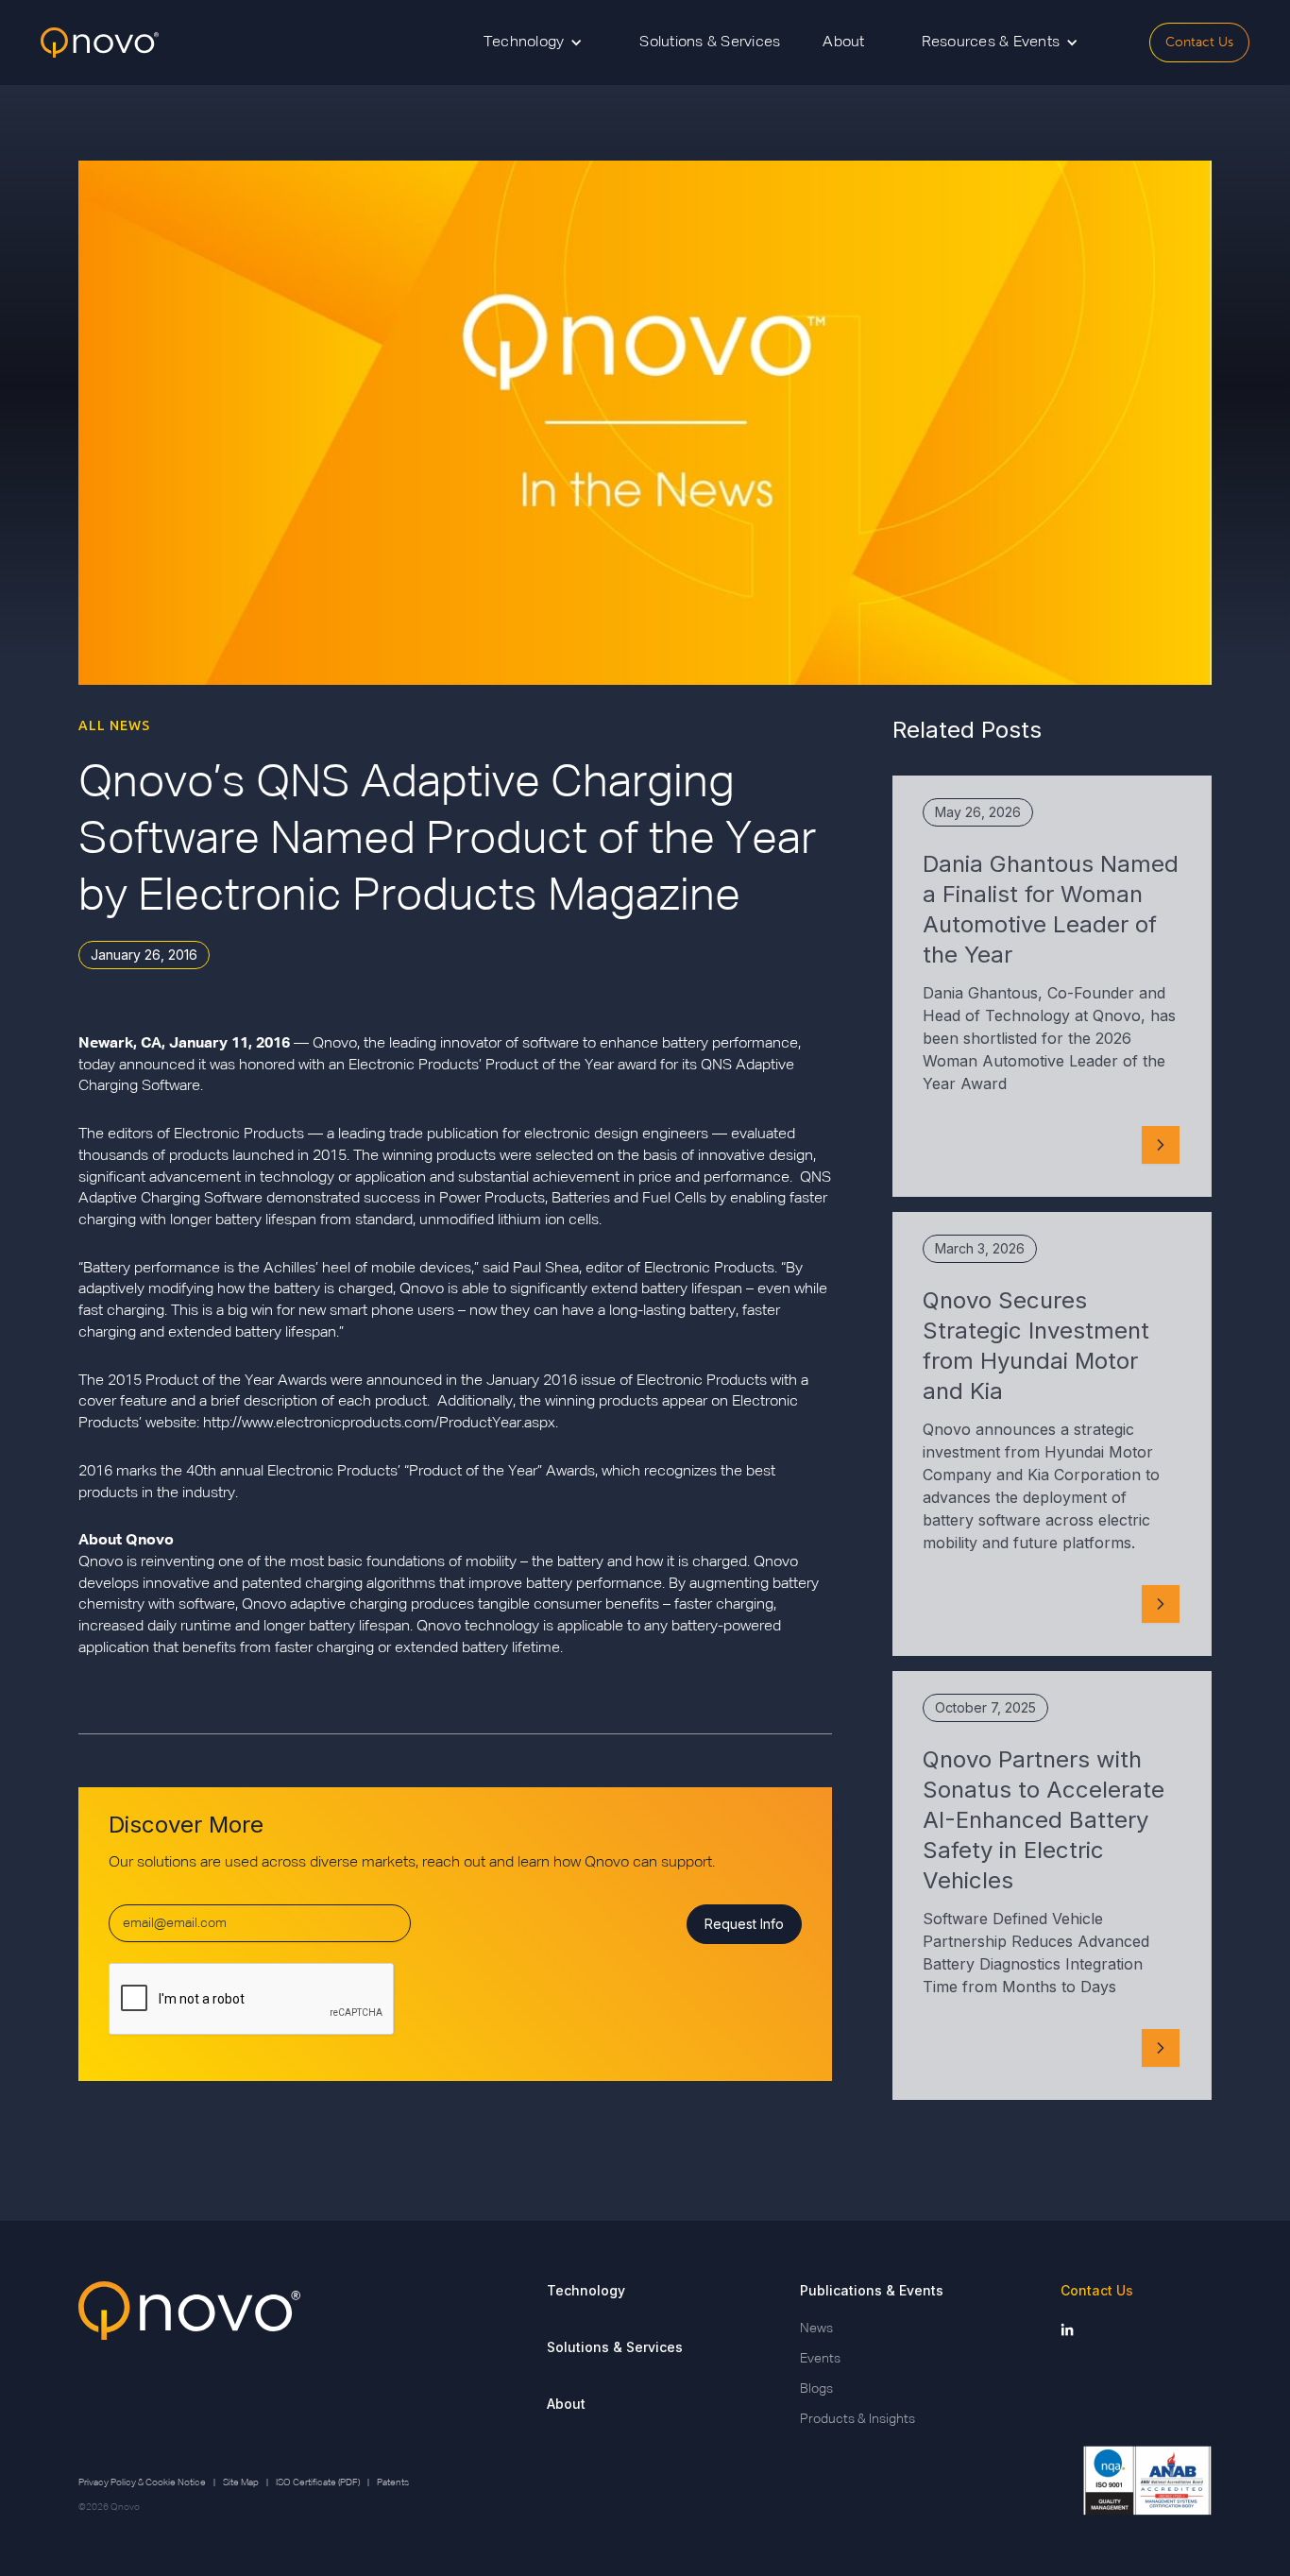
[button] (534, 43)
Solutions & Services (710, 43)
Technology (586, 2290)
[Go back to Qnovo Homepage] (189, 2355)
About (843, 43)
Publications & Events (872, 2290)
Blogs (816, 2389)
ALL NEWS (114, 725)
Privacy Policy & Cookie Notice (142, 2482)
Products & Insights (857, 2419)
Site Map (241, 2482)
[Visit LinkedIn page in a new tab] (1067, 2329)
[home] (100, 43)
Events (820, 2359)
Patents (393, 2482)
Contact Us (1199, 42)
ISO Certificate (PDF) (318, 2482)
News (816, 2329)
